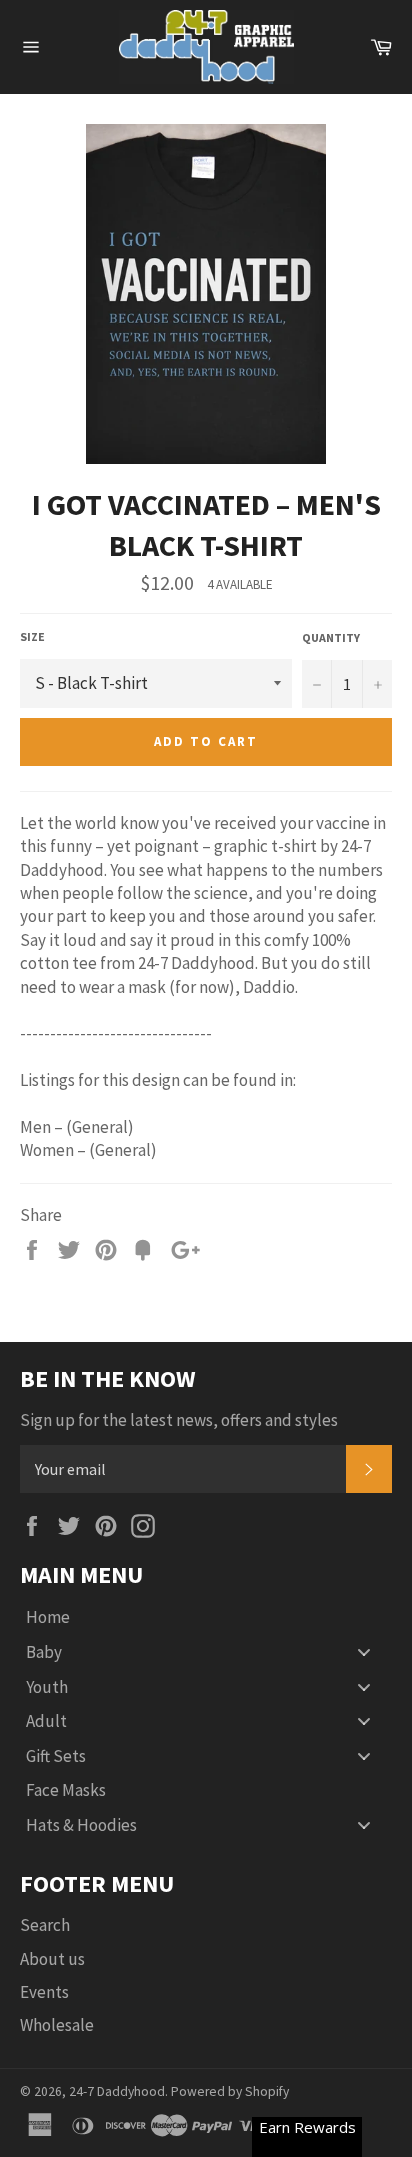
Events (44, 1992)
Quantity (331, 637)
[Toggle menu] (364, 1652)
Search (45, 1925)
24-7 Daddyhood (117, 2091)
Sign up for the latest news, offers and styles (179, 1420)
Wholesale (57, 2025)
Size (32, 636)
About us (52, 1959)
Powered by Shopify (230, 2091)
